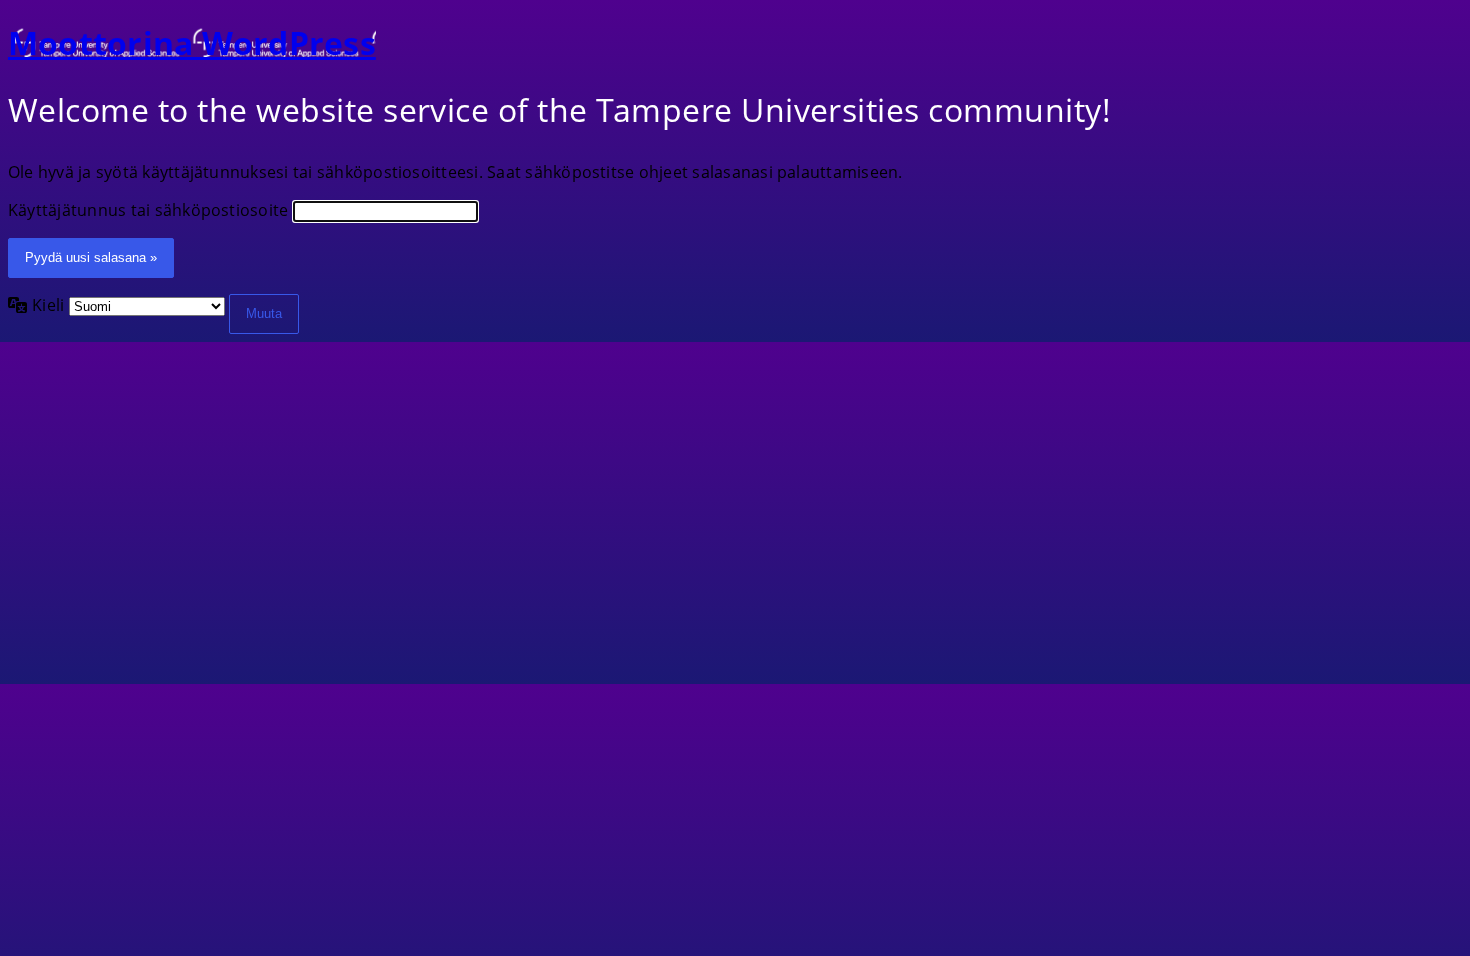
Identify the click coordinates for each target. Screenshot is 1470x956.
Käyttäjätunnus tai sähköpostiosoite (148, 210)
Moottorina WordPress (192, 42)
